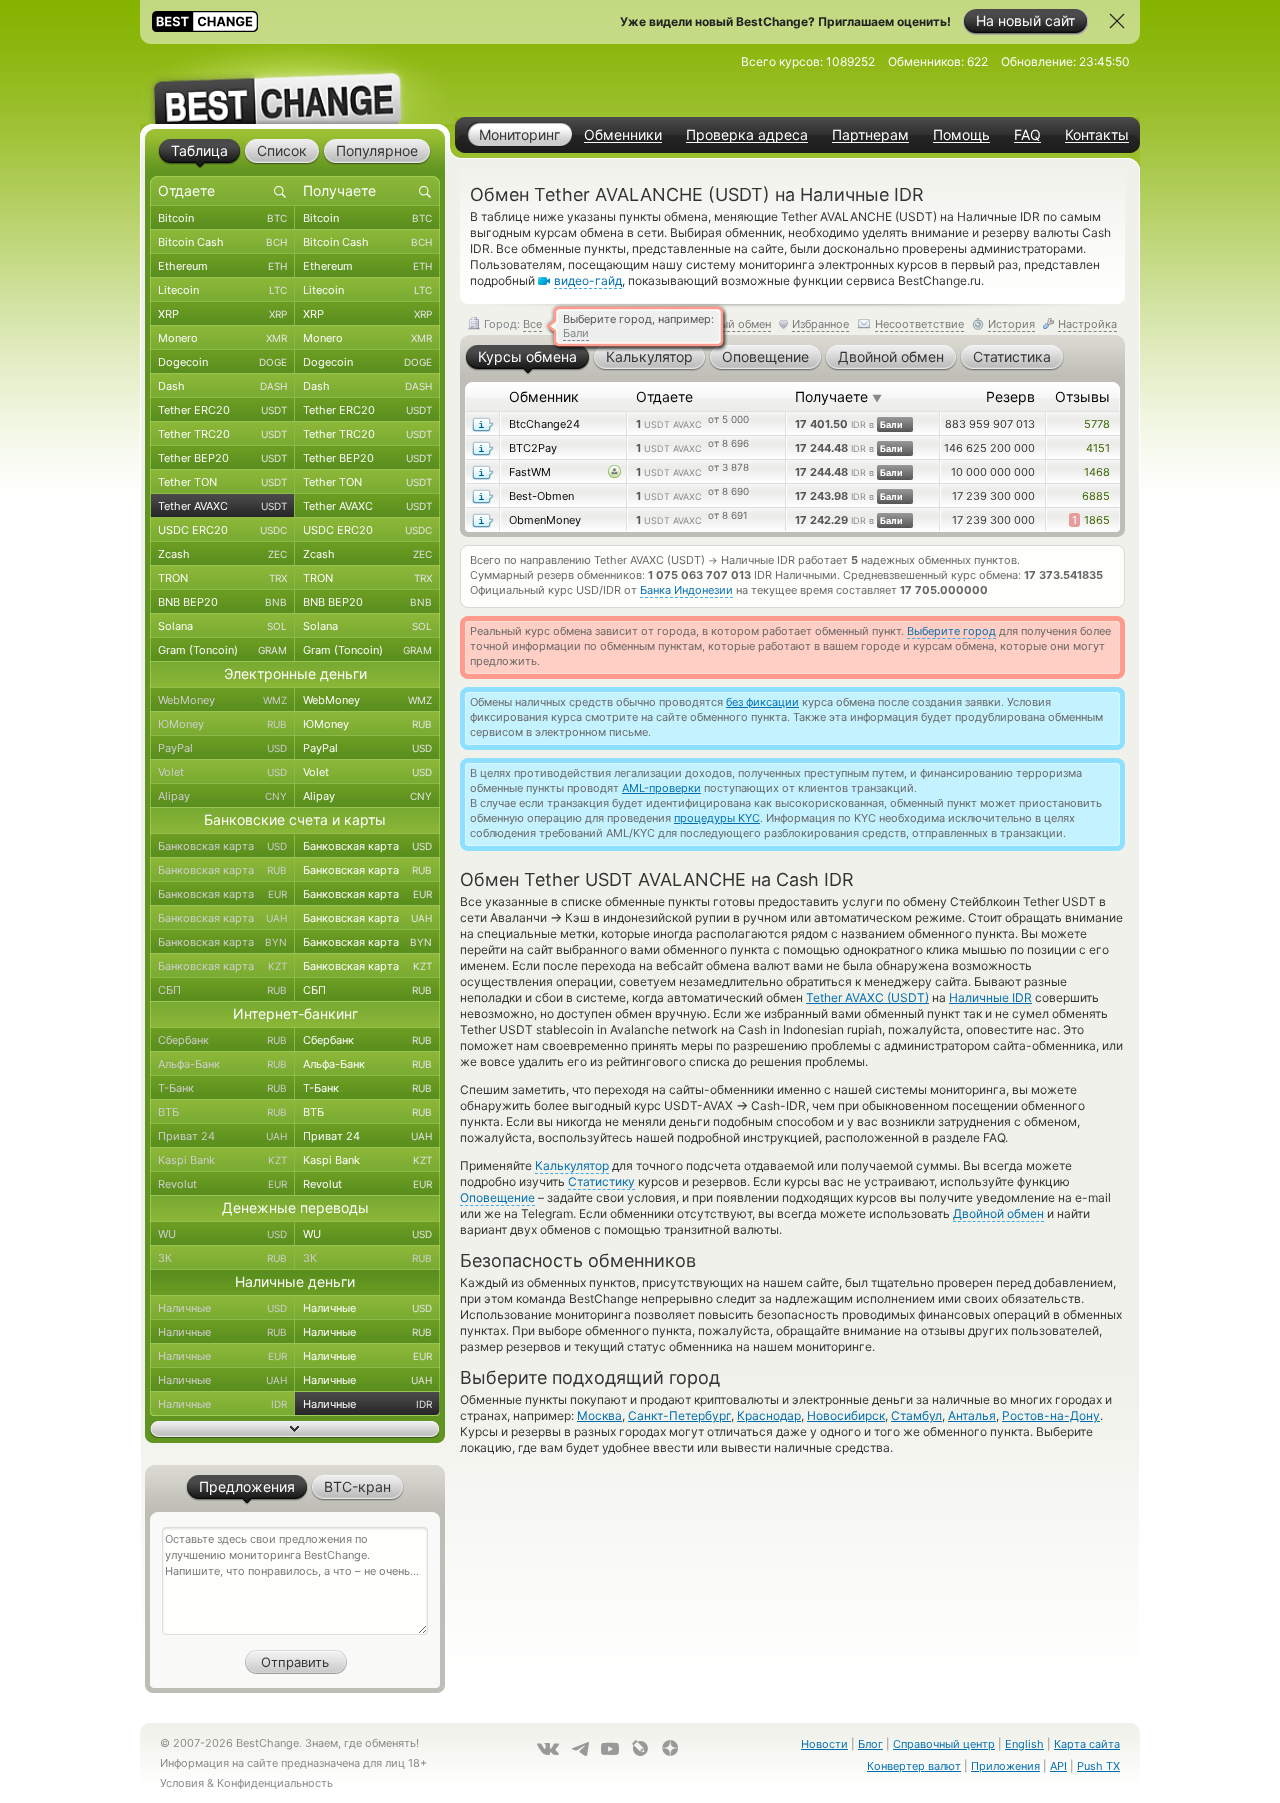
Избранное (820, 324)
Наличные (222, 1308)
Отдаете (664, 396)
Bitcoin (222, 218)
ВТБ (222, 1112)
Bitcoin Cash (222, 242)
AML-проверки (661, 788)
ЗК (222, 1258)
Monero (222, 338)
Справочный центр (944, 1744)
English (1024, 1744)
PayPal (222, 748)
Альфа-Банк (222, 1064)
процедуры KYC (717, 818)
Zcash (222, 554)
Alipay (222, 796)
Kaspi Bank (222, 1160)
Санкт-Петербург (679, 1415)
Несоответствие (919, 324)
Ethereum (222, 266)
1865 (1091, 520)
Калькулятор (572, 1165)
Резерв (1010, 396)
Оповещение (497, 1197)
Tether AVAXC (222, 506)
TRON (222, 578)
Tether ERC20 (222, 410)
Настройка (1087, 324)
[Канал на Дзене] (670, 1748)
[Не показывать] (1117, 21)
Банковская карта (222, 846)
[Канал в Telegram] (580, 1749)
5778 (1097, 424)
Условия (182, 1783)
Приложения (1005, 1766)
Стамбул (916, 1415)
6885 (1096, 496)
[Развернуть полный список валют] (295, 1429)
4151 (1098, 448)
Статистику (601, 1181)
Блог (870, 1744)
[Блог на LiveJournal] (640, 1748)
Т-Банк (222, 1088)
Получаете (838, 396)
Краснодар (769, 1415)
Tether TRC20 (222, 434)
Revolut (222, 1184)
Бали (576, 333)
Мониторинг (519, 134)
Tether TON (222, 482)
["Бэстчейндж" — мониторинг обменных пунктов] (295, 84)
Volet (222, 772)
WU (222, 1234)
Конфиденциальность (275, 1783)
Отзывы (1082, 396)
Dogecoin (222, 362)
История (1011, 324)
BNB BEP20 (222, 602)
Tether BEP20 (222, 458)
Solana (222, 626)
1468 (1097, 472)
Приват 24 (222, 1136)
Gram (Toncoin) (222, 650)
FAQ (1027, 135)
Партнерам (870, 135)
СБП (222, 990)
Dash (222, 386)
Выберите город (951, 631)
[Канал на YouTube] (610, 1749)
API (1058, 1766)
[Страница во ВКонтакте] (548, 1749)
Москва (599, 1415)
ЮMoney (222, 724)
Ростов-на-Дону (1051, 1415)
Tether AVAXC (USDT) (867, 997)
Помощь (961, 135)
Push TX (1098, 1766)
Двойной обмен (998, 1213)
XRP (222, 314)
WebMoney (222, 700)
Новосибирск (846, 1415)
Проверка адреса (747, 135)
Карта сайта (1087, 1744)
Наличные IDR (990, 997)
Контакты (1097, 135)
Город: (511, 324)
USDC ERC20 (222, 530)
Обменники (623, 135)
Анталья (972, 1415)
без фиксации (762, 702)
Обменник (544, 396)
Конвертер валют (914, 1766)
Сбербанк (222, 1040)
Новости (824, 1744)
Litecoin (222, 290)
